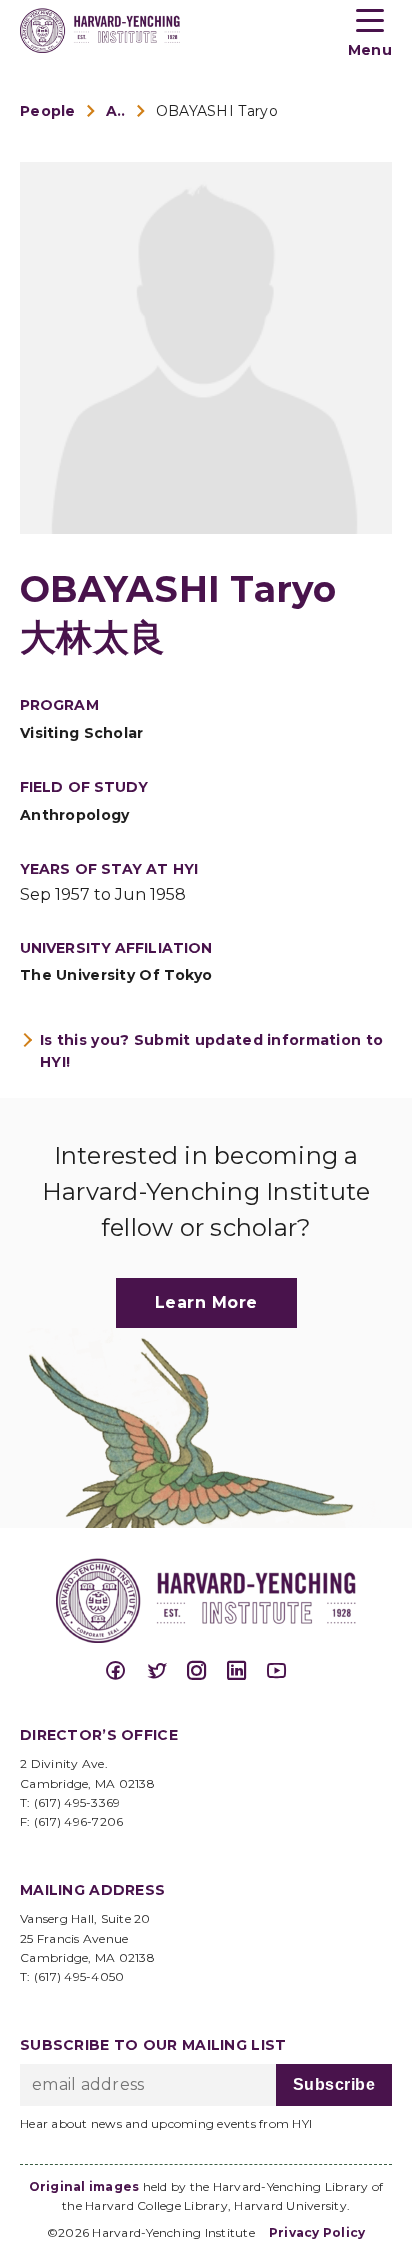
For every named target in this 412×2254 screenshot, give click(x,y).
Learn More (206, 1302)
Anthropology (74, 815)
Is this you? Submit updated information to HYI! (211, 1051)
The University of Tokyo (116, 975)
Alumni (116, 111)
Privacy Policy (317, 2232)
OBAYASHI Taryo (217, 111)
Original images (84, 2186)
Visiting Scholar (82, 733)
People (48, 111)
